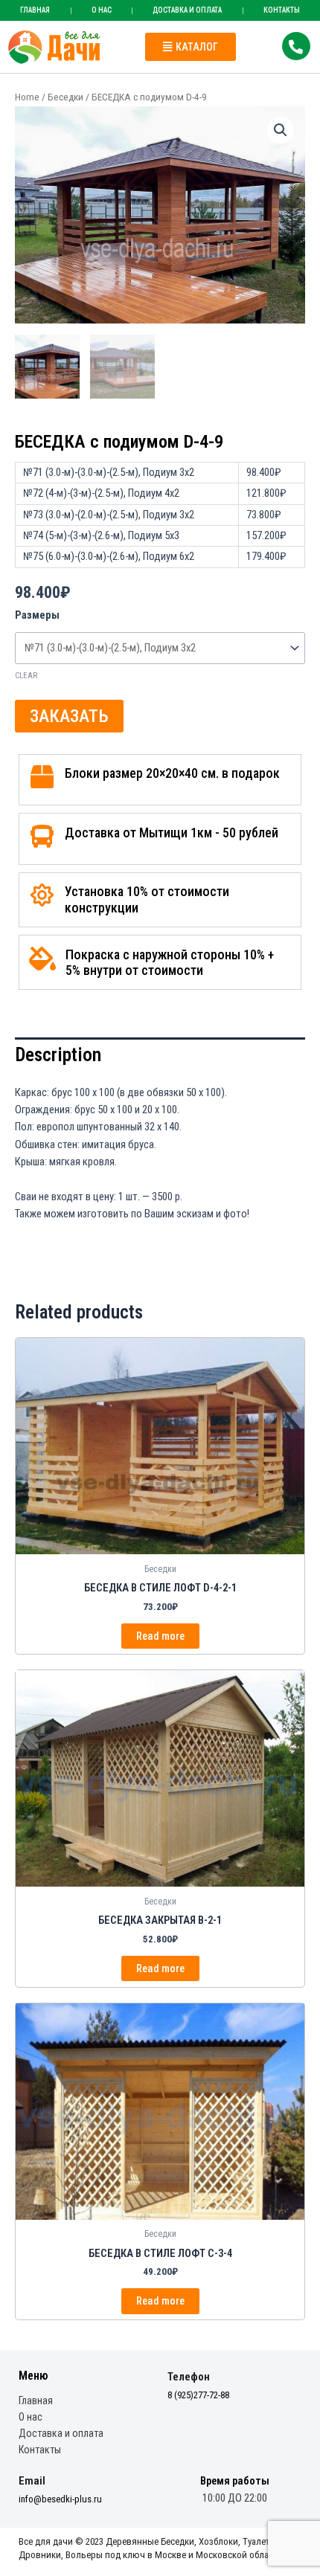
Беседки (65, 97)
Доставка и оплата (187, 10)
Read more (160, 1636)
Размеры (37, 615)
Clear (26, 676)
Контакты (40, 2450)
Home (27, 97)
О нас (102, 10)
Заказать (69, 716)
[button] (191, 47)
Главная (35, 10)
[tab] (160, 1055)
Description (58, 1055)
